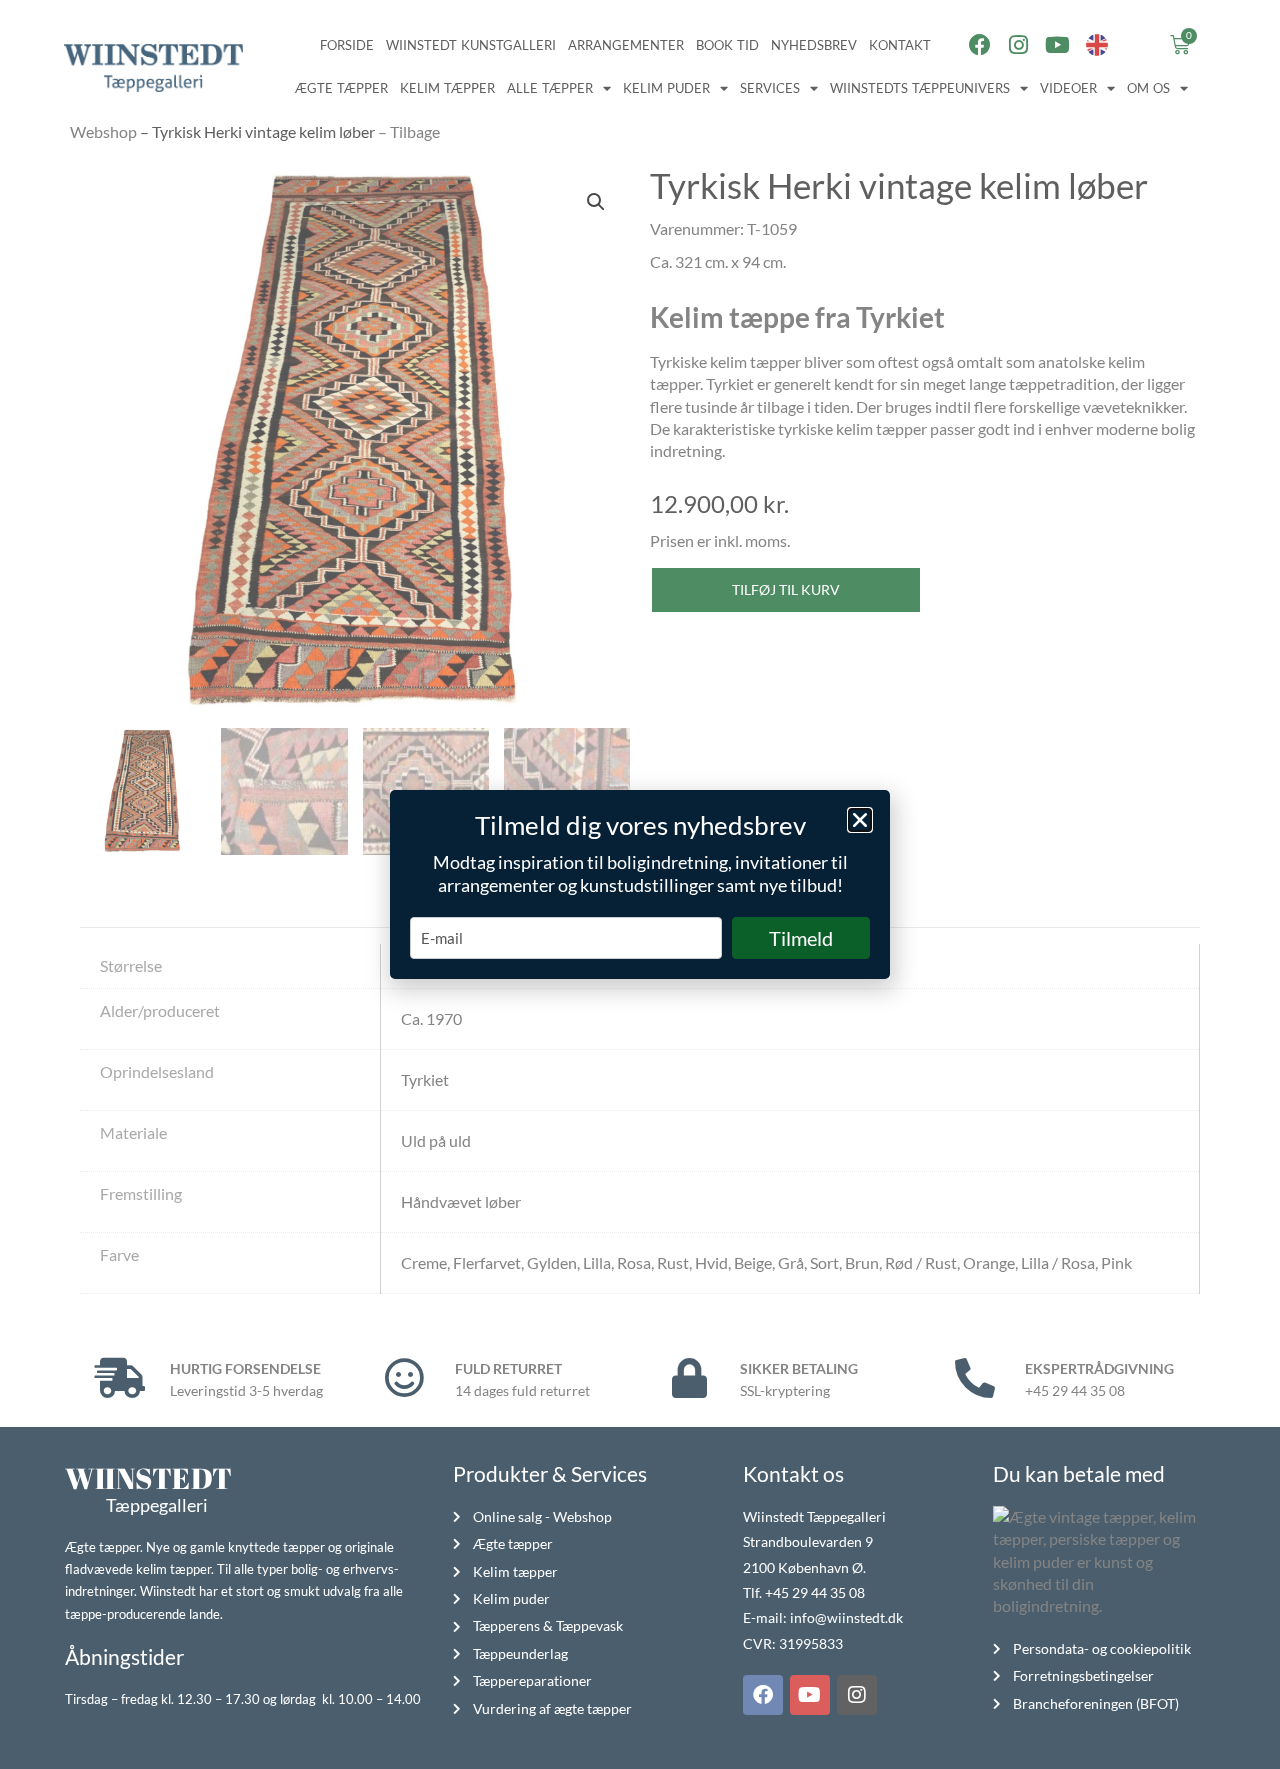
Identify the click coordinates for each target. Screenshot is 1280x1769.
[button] (860, 820)
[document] (640, 884)
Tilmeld (801, 938)
